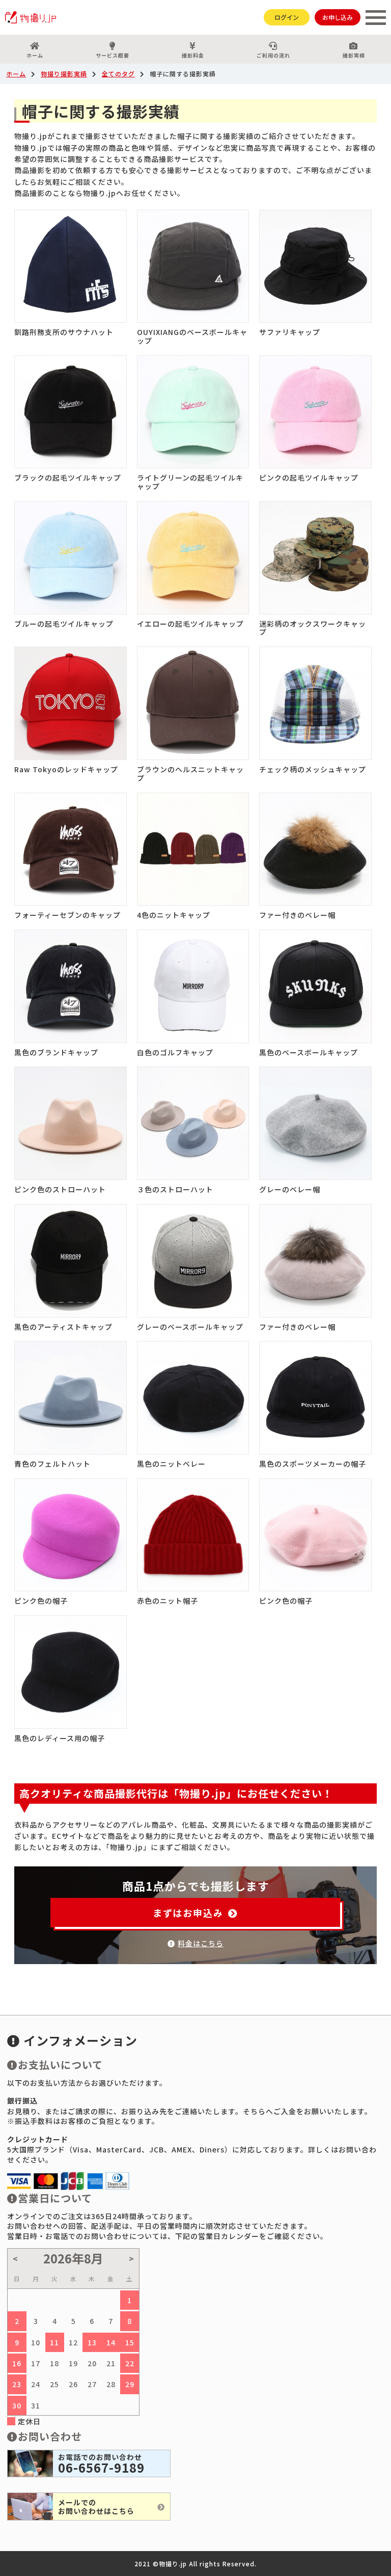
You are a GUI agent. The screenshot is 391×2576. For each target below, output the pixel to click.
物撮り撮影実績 (64, 74)
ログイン (287, 17)
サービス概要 (113, 55)
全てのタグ (118, 74)
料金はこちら (201, 1943)
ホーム (35, 55)
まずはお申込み (188, 1913)
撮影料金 (193, 55)
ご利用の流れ (273, 55)
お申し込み (338, 17)
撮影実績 (354, 55)
